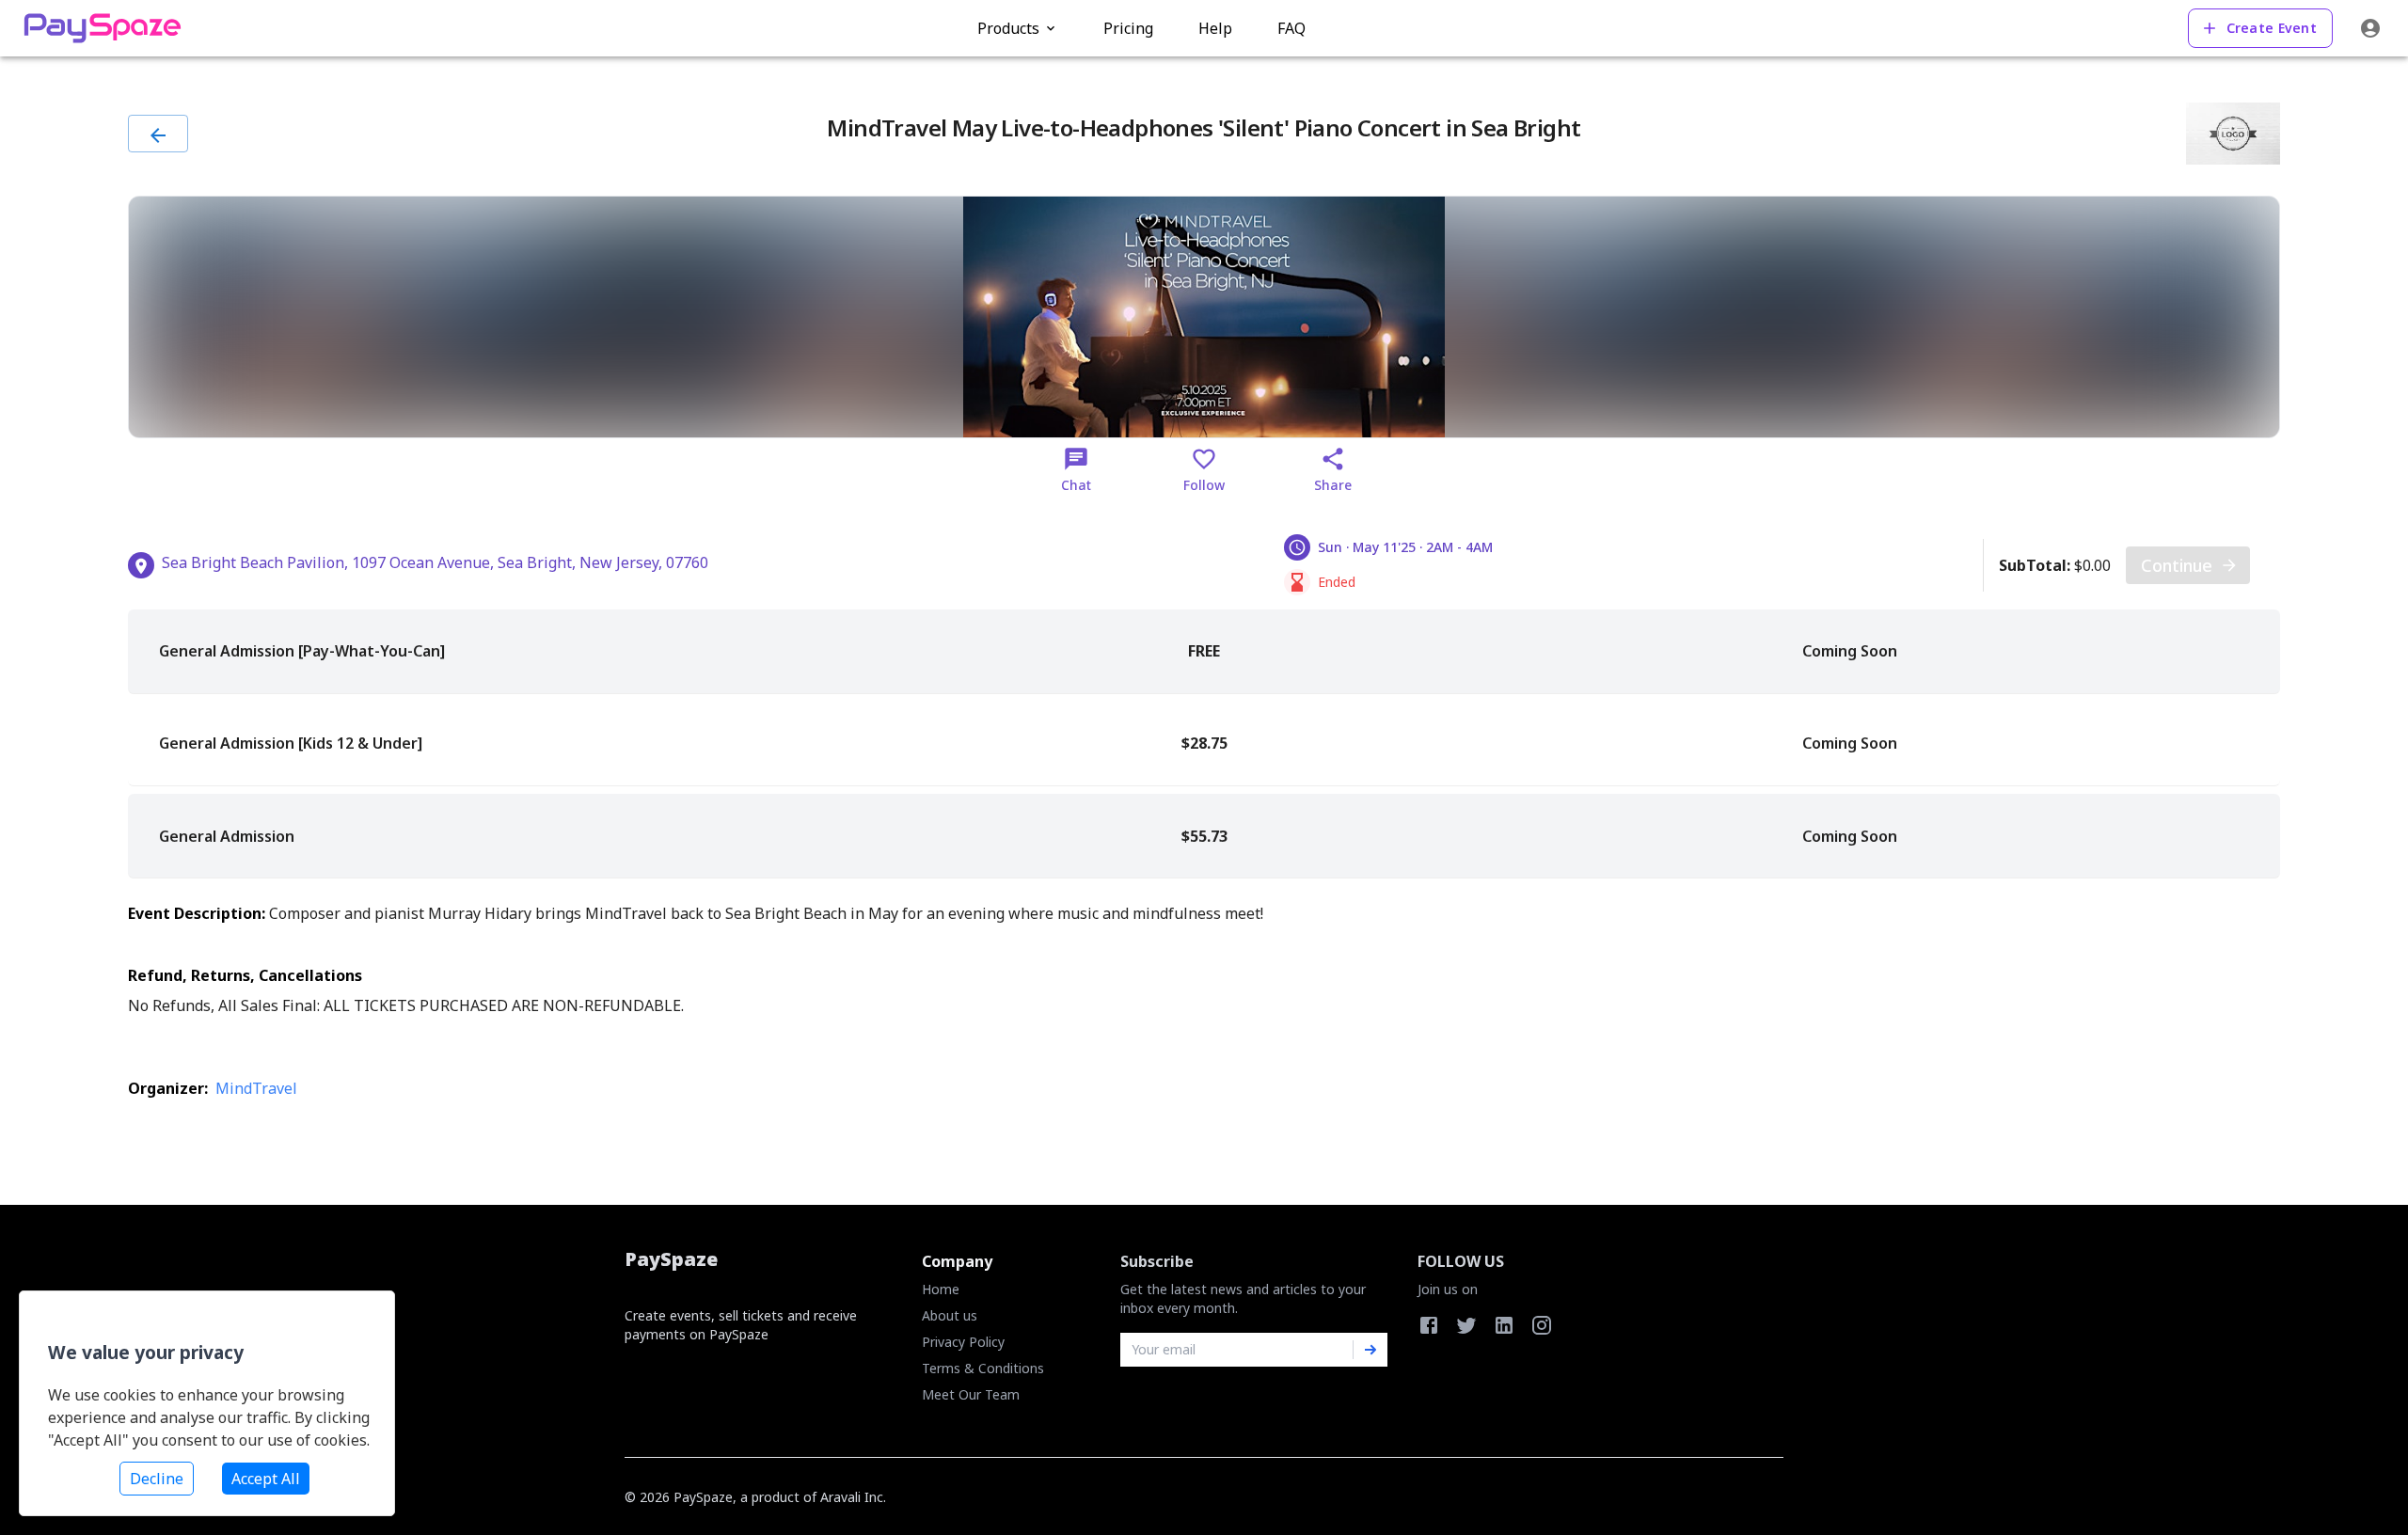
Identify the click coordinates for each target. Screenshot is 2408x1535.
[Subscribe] (1370, 1350)
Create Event (2272, 28)
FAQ (1291, 28)
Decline (157, 1479)
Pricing (1128, 28)
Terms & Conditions (983, 1368)
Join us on (1448, 1289)
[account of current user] (2370, 28)
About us (950, 1315)
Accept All (266, 1479)
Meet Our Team (971, 1394)
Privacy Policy (963, 1342)
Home (941, 1289)
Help (1215, 28)
